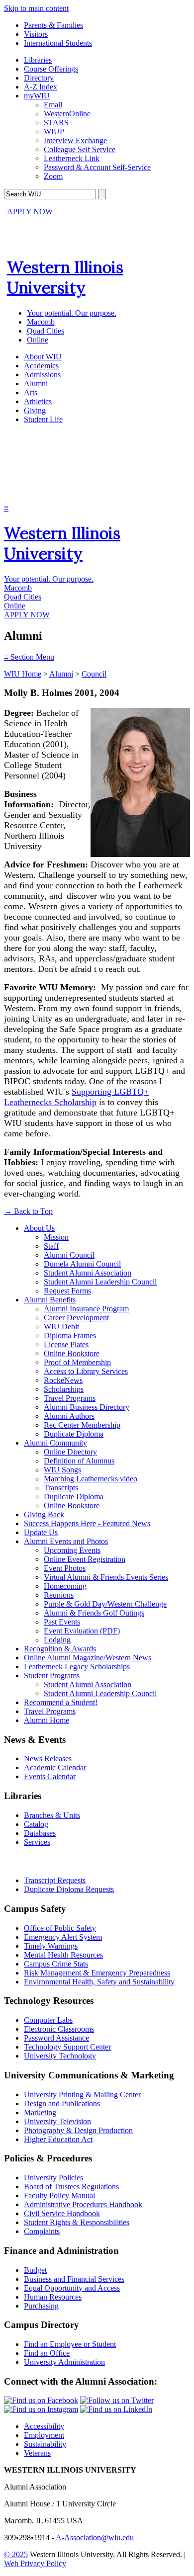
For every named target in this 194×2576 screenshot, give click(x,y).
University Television (57, 2121)
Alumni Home (47, 1720)
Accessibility (44, 2426)
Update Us (41, 1532)
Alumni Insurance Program (86, 1309)
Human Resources (53, 2297)
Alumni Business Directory (87, 1407)
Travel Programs (70, 1398)
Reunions (59, 1595)
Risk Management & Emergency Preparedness (97, 1973)
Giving (35, 410)
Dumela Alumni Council (82, 1264)
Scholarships (64, 1389)
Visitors (36, 34)
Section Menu (29, 657)
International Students (58, 43)
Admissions (42, 375)
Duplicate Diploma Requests (69, 1889)
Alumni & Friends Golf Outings (94, 1613)
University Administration (64, 2362)
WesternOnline (67, 114)
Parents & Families (53, 25)
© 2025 (16, 2554)
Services (37, 1842)
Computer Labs (48, 2020)
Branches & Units (52, 1815)
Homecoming (65, 1586)
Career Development (76, 1318)
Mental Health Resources (63, 1955)
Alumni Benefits (50, 1300)
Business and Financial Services (74, 2279)
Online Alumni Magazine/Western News (88, 1658)
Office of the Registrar (49, 1861)
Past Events (62, 1622)
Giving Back (44, 1514)
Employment (44, 2435)
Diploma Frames (70, 1335)
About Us (39, 1228)
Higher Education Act (58, 2139)
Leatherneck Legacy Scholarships (77, 1667)
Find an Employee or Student (70, 2344)
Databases (40, 1833)
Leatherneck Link (72, 158)
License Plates (66, 1344)
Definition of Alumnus (79, 1461)
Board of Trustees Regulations (71, 2187)
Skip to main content (36, 8)
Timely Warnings (51, 1946)
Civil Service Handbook (62, 2213)
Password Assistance (56, 2038)
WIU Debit (61, 1327)
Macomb (41, 322)
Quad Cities (46, 331)
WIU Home (23, 674)
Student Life (43, 419)
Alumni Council (69, 1255)
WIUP (54, 131)
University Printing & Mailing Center (82, 2095)
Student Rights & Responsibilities (77, 2222)
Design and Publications (62, 2104)
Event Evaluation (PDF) (82, 1631)
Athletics (38, 401)
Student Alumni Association (88, 1273)
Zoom (53, 176)
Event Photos (65, 1568)
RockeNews (63, 1380)
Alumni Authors (69, 1416)
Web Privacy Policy (35, 2563)
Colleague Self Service (80, 149)
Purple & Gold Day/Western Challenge (105, 1604)
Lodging (57, 1640)
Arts (31, 392)
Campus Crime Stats (56, 1964)
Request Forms (67, 1291)
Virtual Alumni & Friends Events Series (106, 1577)
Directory (39, 78)
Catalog (36, 1824)
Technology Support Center (67, 2047)
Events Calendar (50, 1776)
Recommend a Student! (61, 1702)
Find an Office (47, 2353)
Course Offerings (51, 69)
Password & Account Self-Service (97, 167)
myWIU (37, 96)
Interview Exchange (75, 140)
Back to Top (28, 1211)
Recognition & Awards (60, 1649)
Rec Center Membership (82, 1425)
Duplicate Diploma (74, 1434)
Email (53, 105)
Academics (41, 366)
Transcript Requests (55, 1880)
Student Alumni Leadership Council (100, 1282)
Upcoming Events (72, 1550)
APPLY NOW (30, 212)
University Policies (53, 2178)
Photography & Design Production (78, 2130)
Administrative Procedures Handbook (83, 2204)
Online (38, 340)
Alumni (36, 384)
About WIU (43, 357)
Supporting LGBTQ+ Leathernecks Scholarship (76, 1097)
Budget (35, 2270)
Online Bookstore (72, 1353)
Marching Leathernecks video (91, 1479)
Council (94, 674)
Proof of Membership (77, 1362)
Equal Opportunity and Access (72, 2288)
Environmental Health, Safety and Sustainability (99, 1982)
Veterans (37, 2453)
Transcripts (61, 1488)
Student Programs (52, 1675)
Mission (56, 1237)
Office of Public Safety (60, 1928)
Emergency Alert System (63, 1937)
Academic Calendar (55, 1767)
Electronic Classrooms (59, 2029)
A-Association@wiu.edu (95, 2537)
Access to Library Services (86, 1371)
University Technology (60, 2056)
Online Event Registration (85, 1559)
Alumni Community (55, 1443)
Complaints (42, 2231)
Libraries (38, 60)
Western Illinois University (65, 277)
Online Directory (70, 1452)
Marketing (40, 2112)
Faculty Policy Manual (59, 2195)
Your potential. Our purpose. (72, 313)
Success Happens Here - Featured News (87, 1523)
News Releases (48, 1759)
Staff (51, 1246)
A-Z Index (41, 87)
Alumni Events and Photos (66, 1541)
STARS (56, 123)
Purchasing (41, 2306)
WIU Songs (62, 1470)
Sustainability (45, 2444)
